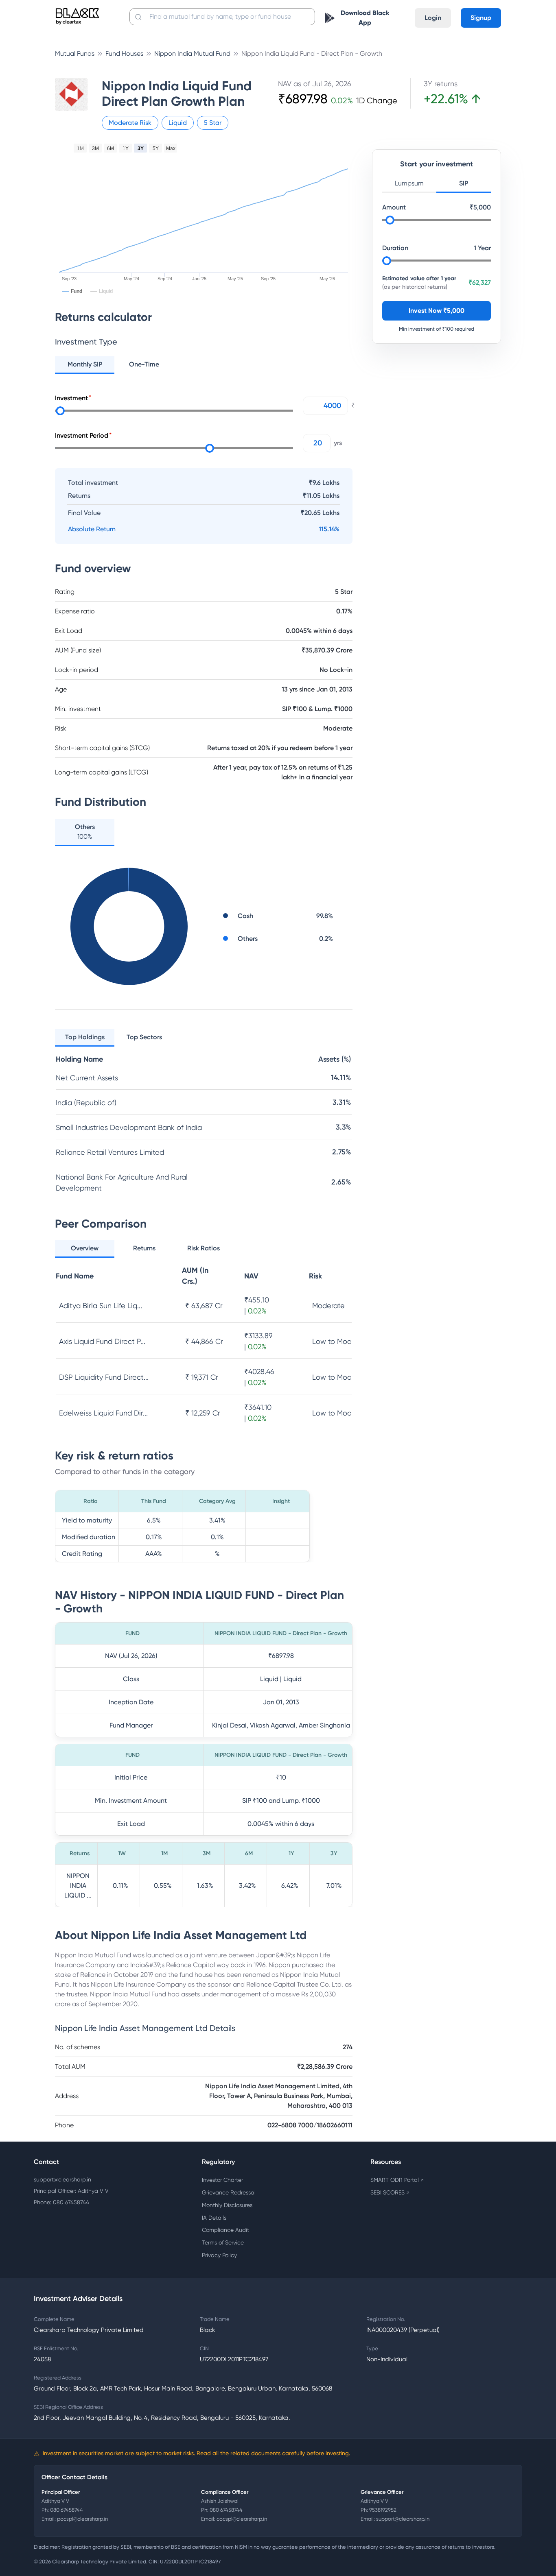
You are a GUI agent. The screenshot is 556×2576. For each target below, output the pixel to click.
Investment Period (82, 435)
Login (433, 18)
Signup (481, 18)
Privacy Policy (219, 2255)
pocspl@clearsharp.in (82, 2519)
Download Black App (365, 18)
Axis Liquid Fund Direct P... (102, 1341)
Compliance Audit (225, 2230)
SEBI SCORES (390, 2192)
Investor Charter (222, 2180)
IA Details (214, 2218)
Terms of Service (223, 2242)
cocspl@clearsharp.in (242, 2519)
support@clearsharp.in (62, 2179)
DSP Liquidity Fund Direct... (104, 1377)
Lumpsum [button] (409, 183)
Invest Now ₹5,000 (437, 311)
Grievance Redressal (229, 2192)
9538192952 (383, 2510)
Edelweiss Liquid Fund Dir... (103, 1413)
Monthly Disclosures (227, 2205)
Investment (71, 398)
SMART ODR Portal (397, 2180)
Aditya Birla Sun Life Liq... (101, 1305)
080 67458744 (67, 2510)
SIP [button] (464, 183)
